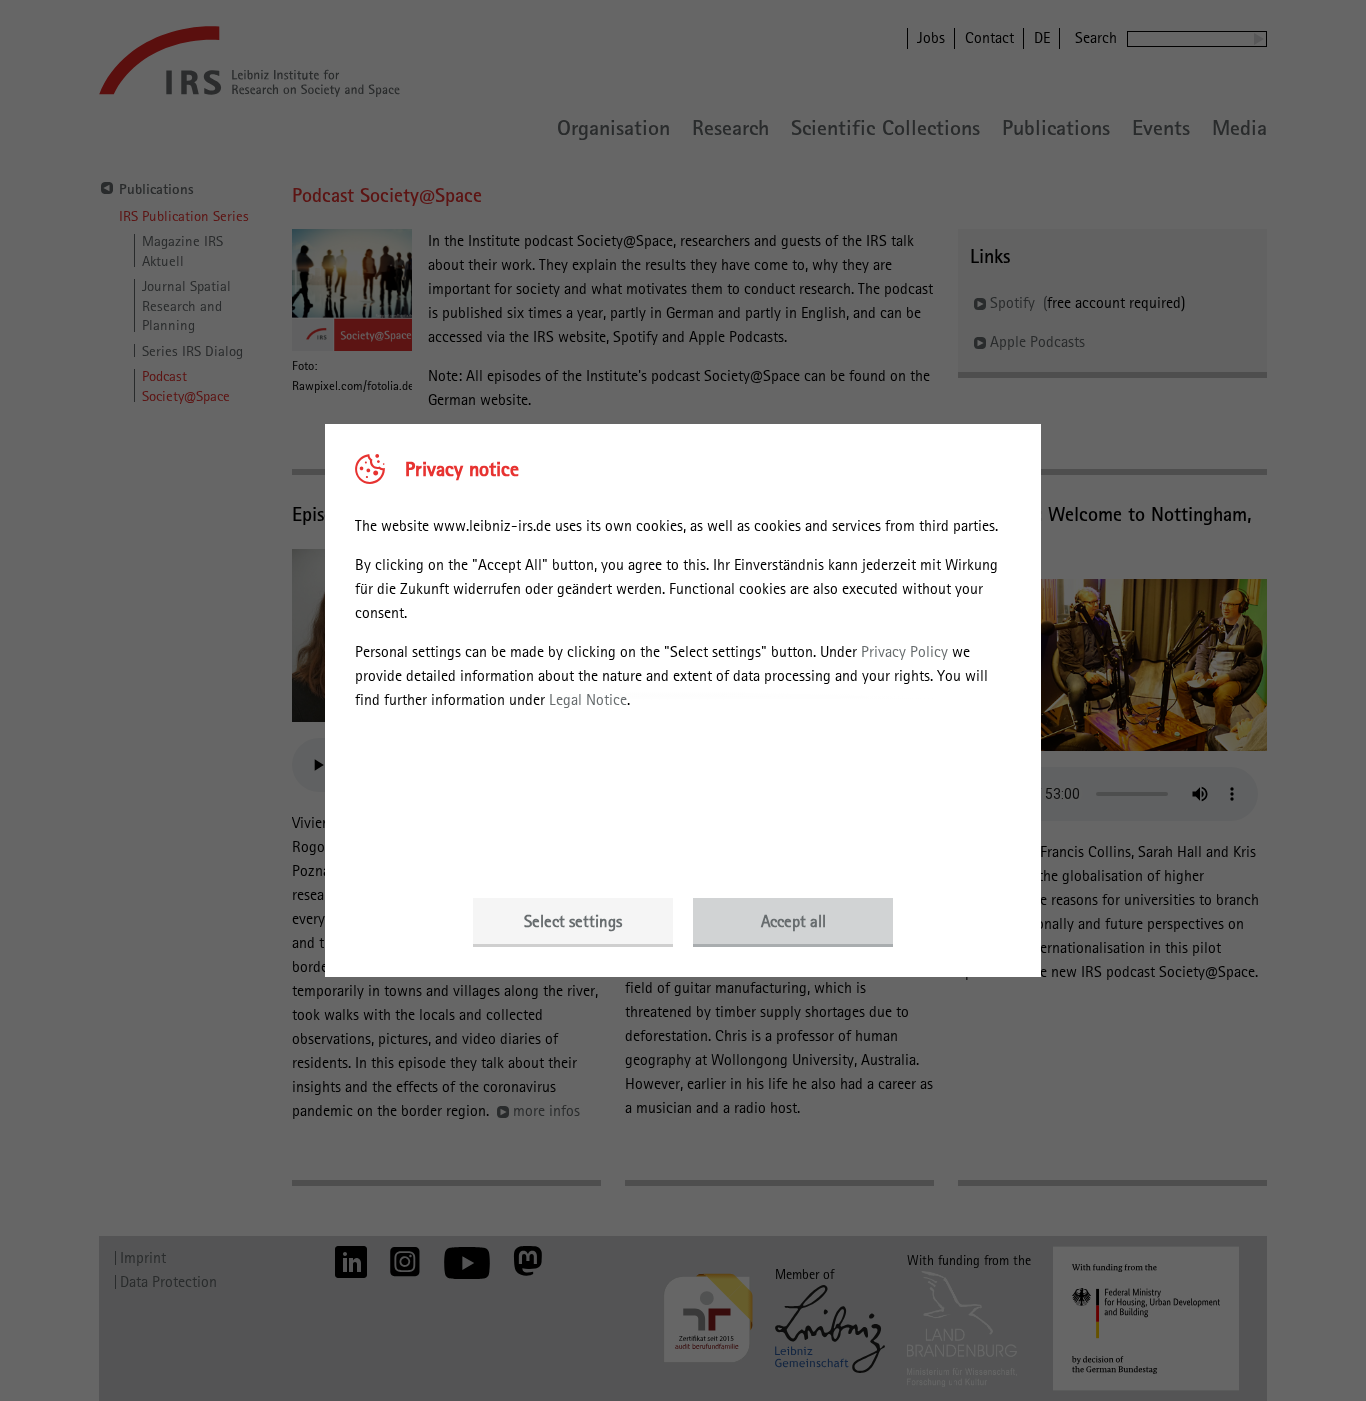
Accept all (793, 921)
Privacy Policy (904, 651)
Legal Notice (588, 699)
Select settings (573, 921)
